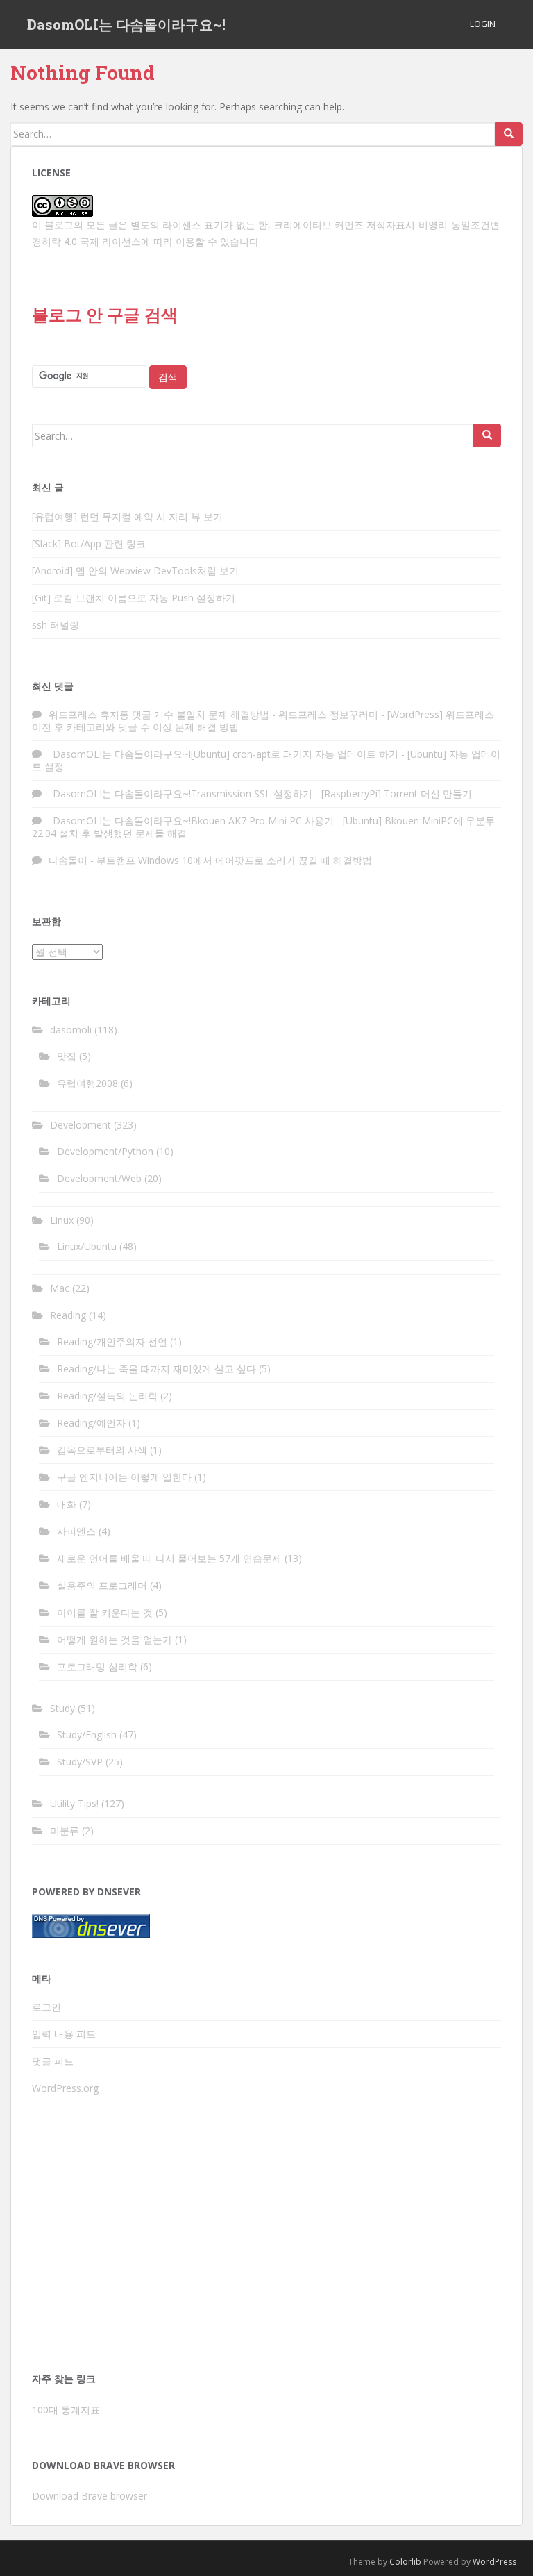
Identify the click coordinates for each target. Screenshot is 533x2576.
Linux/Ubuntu (87, 1246)
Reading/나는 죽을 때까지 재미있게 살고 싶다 (156, 1369)
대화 (67, 1504)
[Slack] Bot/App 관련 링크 (89, 543)
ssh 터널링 (56, 625)
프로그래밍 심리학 (97, 1667)
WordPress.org (65, 2088)
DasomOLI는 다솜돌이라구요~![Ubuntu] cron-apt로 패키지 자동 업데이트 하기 (223, 754)
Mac (60, 1288)
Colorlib (405, 2562)
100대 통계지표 (66, 2410)
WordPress (494, 2562)
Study (62, 1708)
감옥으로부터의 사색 (102, 1450)
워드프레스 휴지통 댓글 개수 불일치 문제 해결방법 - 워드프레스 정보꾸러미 (213, 714)
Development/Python (105, 1151)
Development (81, 1125)
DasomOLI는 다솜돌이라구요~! (126, 24)
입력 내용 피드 (64, 2034)
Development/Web (99, 1178)
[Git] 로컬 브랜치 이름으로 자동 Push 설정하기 (134, 598)
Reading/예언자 (91, 1423)
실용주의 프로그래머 (102, 1585)
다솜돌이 (68, 860)
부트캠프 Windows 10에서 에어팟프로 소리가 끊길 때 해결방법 (234, 860)
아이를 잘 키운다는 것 (105, 1612)
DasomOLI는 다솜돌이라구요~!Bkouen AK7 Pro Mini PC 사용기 (191, 821)
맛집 (67, 1056)
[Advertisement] (266, 2241)
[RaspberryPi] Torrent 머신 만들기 (397, 793)
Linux (62, 1220)
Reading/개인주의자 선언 (112, 1341)
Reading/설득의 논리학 (107, 1396)
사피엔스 (76, 1531)
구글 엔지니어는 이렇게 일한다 (124, 1477)
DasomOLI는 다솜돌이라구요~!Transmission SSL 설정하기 (180, 793)
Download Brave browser (90, 2496)
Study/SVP (80, 1762)
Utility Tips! (74, 1803)
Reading (68, 1315)
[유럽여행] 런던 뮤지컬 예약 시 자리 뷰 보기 (127, 516)
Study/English (87, 1735)
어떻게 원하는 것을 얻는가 (115, 1639)
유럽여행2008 (87, 1083)
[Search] (509, 134)
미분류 (65, 1830)
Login (483, 24)
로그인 (46, 2007)
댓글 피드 (53, 2061)
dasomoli (71, 1030)
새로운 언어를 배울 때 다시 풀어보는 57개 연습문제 (169, 1558)
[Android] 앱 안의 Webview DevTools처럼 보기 (135, 571)
